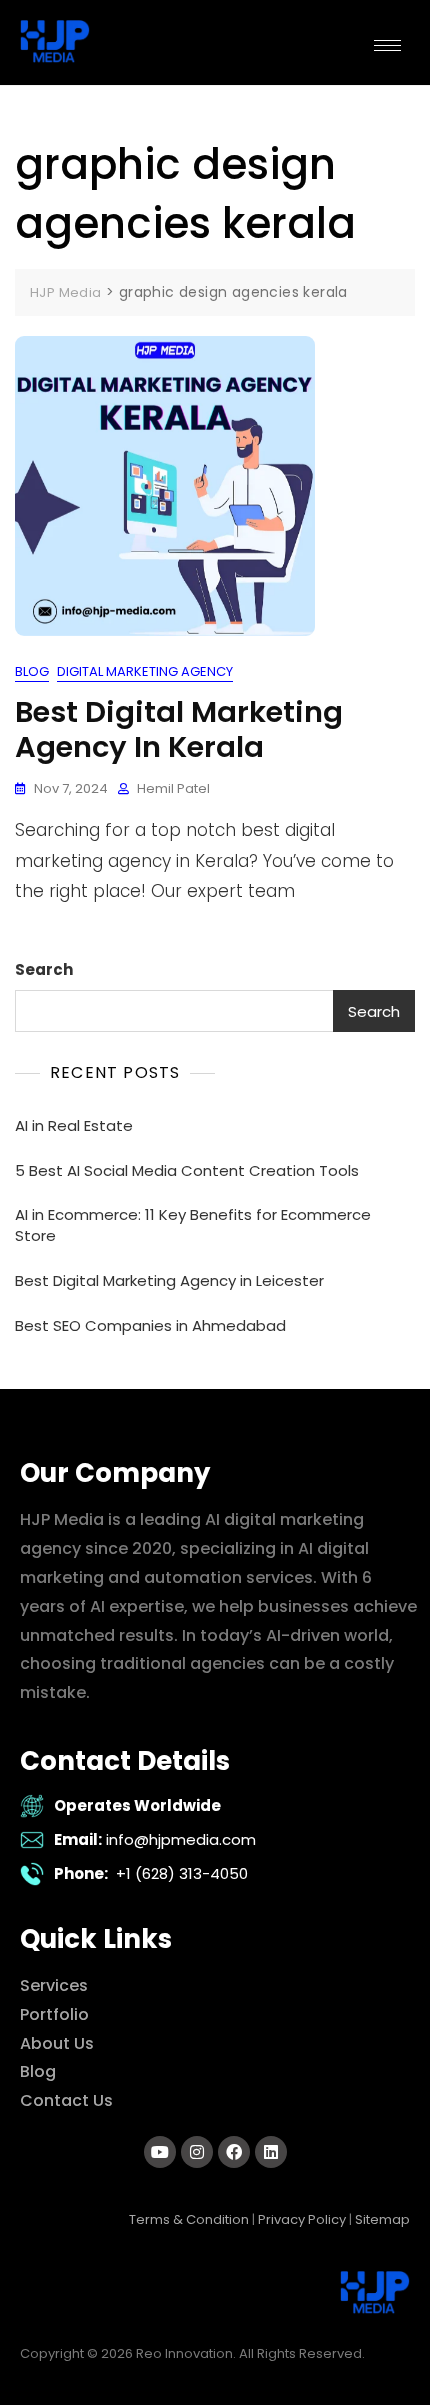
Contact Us (66, 2100)
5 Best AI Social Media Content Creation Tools (187, 1170)
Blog (32, 671)
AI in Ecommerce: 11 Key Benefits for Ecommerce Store (193, 1225)
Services (54, 1985)
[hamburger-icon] (387, 45)
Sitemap (382, 2219)
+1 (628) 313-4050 (182, 1873)
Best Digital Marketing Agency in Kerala (179, 729)
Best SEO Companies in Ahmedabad (150, 1325)
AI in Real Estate (74, 1125)
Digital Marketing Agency (145, 671)
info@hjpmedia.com (181, 1839)
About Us (57, 2043)
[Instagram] (197, 2152)
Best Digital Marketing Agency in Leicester (169, 1280)
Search (44, 969)
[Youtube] (160, 2152)
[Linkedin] (271, 2152)
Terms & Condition (189, 2219)
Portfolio (54, 2014)
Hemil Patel (173, 788)
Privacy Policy (302, 2219)
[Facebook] (234, 2152)
